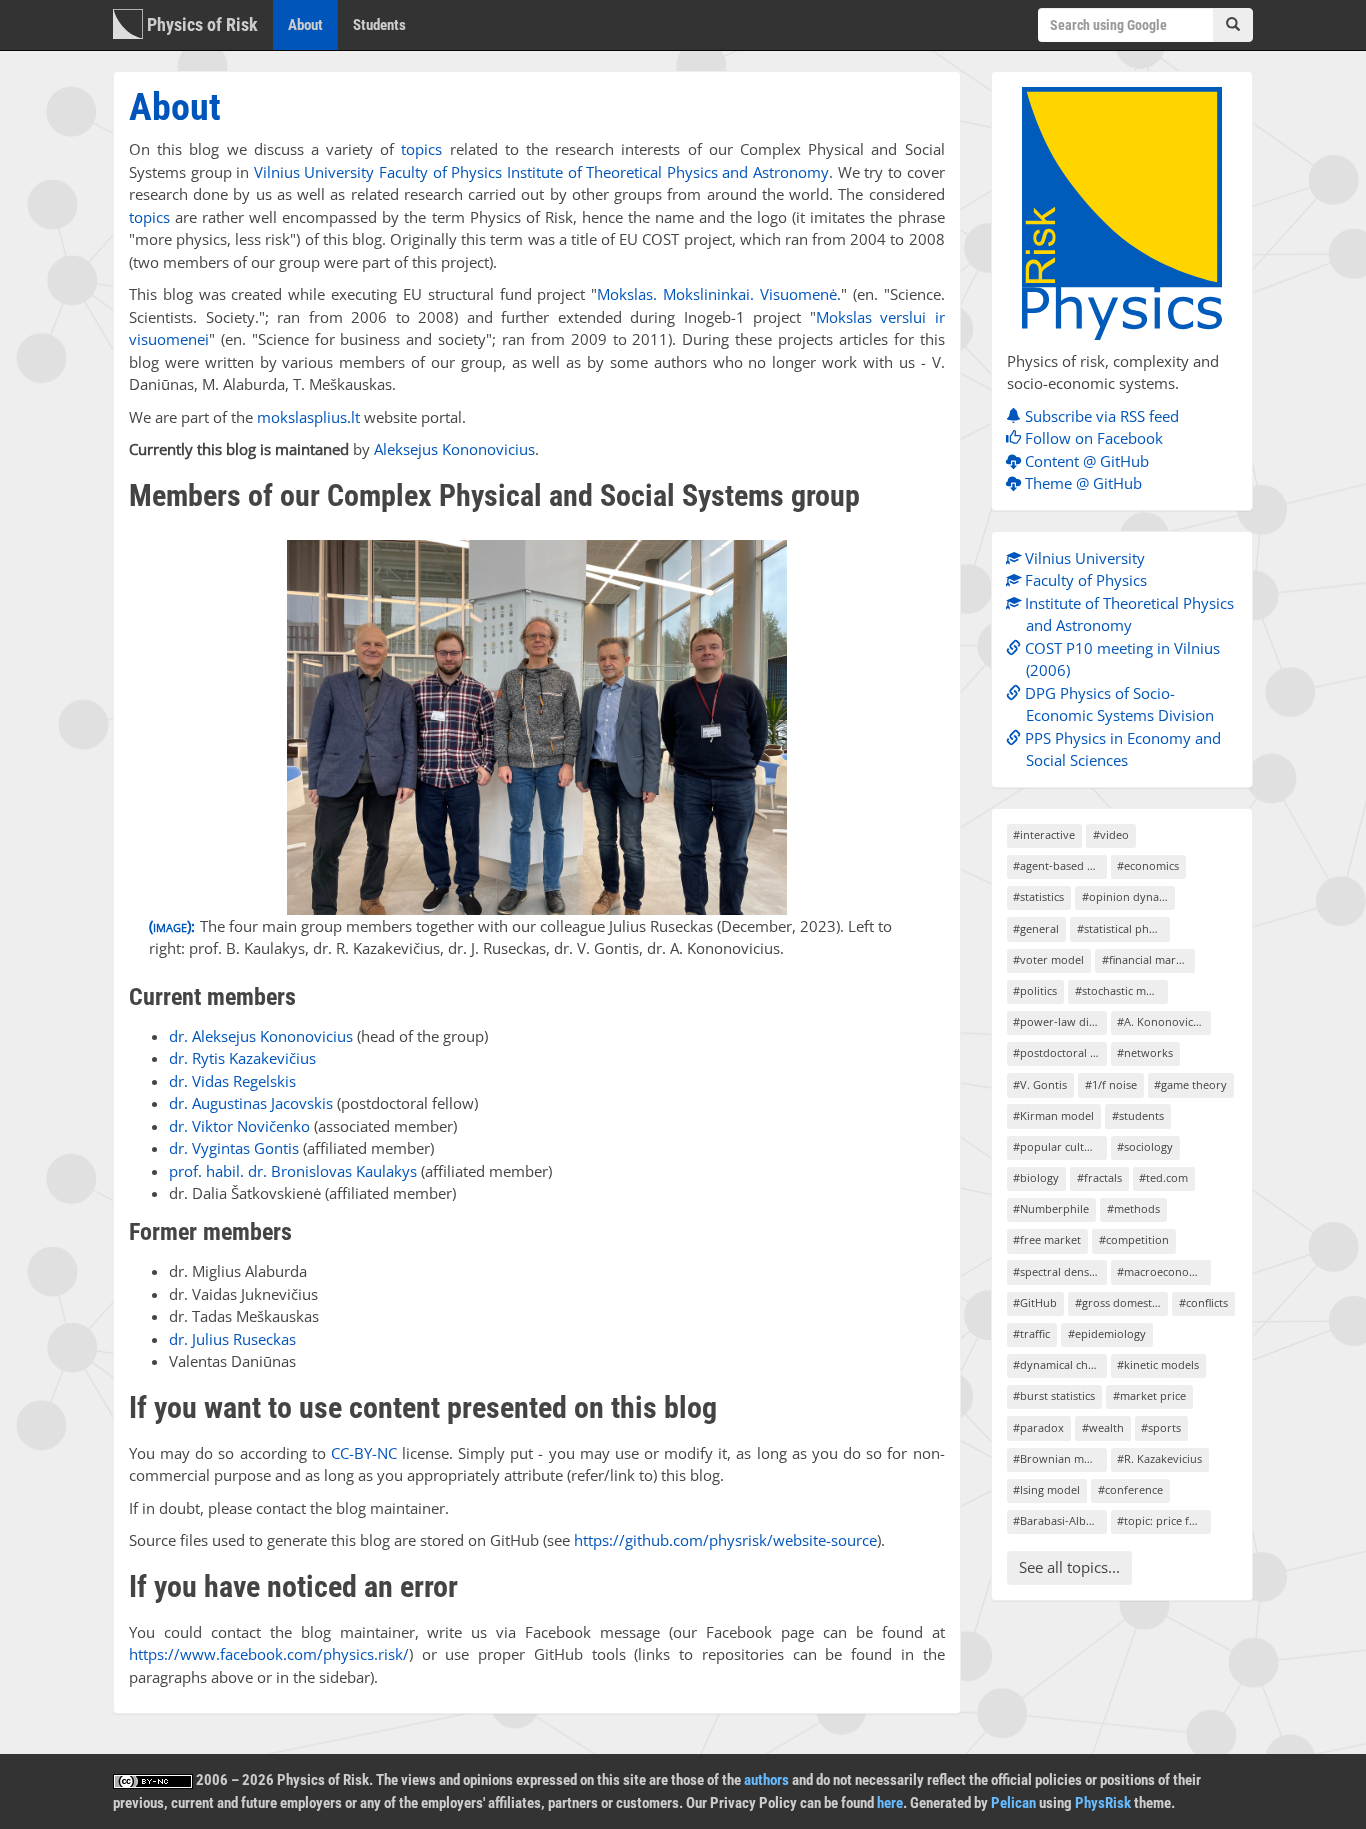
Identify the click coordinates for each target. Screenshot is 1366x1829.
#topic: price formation (1163, 1520)
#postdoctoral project (1059, 1052)
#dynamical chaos (1059, 1364)
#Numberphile (1051, 1208)
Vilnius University (314, 172)
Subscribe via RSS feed (1100, 416)
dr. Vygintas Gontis (234, 1148)
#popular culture (1057, 1146)
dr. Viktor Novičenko (239, 1126)
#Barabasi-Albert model (1059, 1520)
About (313, 24)
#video (1111, 834)
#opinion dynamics (1128, 896)
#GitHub (1035, 1302)
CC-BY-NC (364, 1453)
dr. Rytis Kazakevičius (242, 1058)
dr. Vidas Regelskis (232, 1081)
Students (379, 25)
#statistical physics (1123, 928)
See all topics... (1069, 1567)
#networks (1145, 1052)
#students (1138, 1115)
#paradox (1038, 1427)
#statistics (1038, 896)
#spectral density (1057, 1271)
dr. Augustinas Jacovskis (251, 1103)
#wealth (1103, 1427)
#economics (1148, 865)
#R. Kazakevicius (1159, 1458)
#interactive (1044, 834)
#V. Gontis (1040, 1084)
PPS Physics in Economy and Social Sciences (1121, 749)
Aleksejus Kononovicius (454, 449)
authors (766, 1780)
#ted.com (1163, 1177)
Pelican (1013, 1803)
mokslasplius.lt (308, 417)
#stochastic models (1121, 990)
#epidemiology (1107, 1333)
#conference (1130, 1489)
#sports (1161, 1427)
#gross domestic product (1121, 1302)
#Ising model (1046, 1489)
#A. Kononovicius (1162, 1021)
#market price (1149, 1395)
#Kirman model (1053, 1115)
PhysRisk (1103, 1803)
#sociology (1145, 1146)
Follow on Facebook (1092, 438)
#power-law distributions (1059, 1021)
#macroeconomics (1163, 1271)
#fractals (1099, 1177)
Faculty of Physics (440, 172)
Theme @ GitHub (1081, 483)
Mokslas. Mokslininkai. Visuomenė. (719, 294)
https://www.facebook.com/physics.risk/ (269, 1654)
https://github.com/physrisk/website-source (725, 1540)
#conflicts (1203, 1302)
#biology (1036, 1177)
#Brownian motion (1059, 1458)
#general (1036, 928)
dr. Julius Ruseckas (232, 1339)
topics (421, 149)
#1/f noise (1111, 1084)
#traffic (1031, 1333)
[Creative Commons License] (153, 1780)
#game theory (1190, 1084)
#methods (1133, 1208)
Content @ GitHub (1085, 461)
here (890, 1803)
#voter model (1048, 959)
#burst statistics (1054, 1395)
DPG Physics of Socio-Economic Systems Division (1117, 704)
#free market (1047, 1239)
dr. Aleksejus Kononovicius (261, 1036)
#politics (1035, 990)
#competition (1134, 1239)
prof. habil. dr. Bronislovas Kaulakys (293, 1171)
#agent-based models (1059, 865)
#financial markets (1148, 959)
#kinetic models (1158, 1364)
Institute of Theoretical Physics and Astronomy (668, 172)
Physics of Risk (200, 24)
